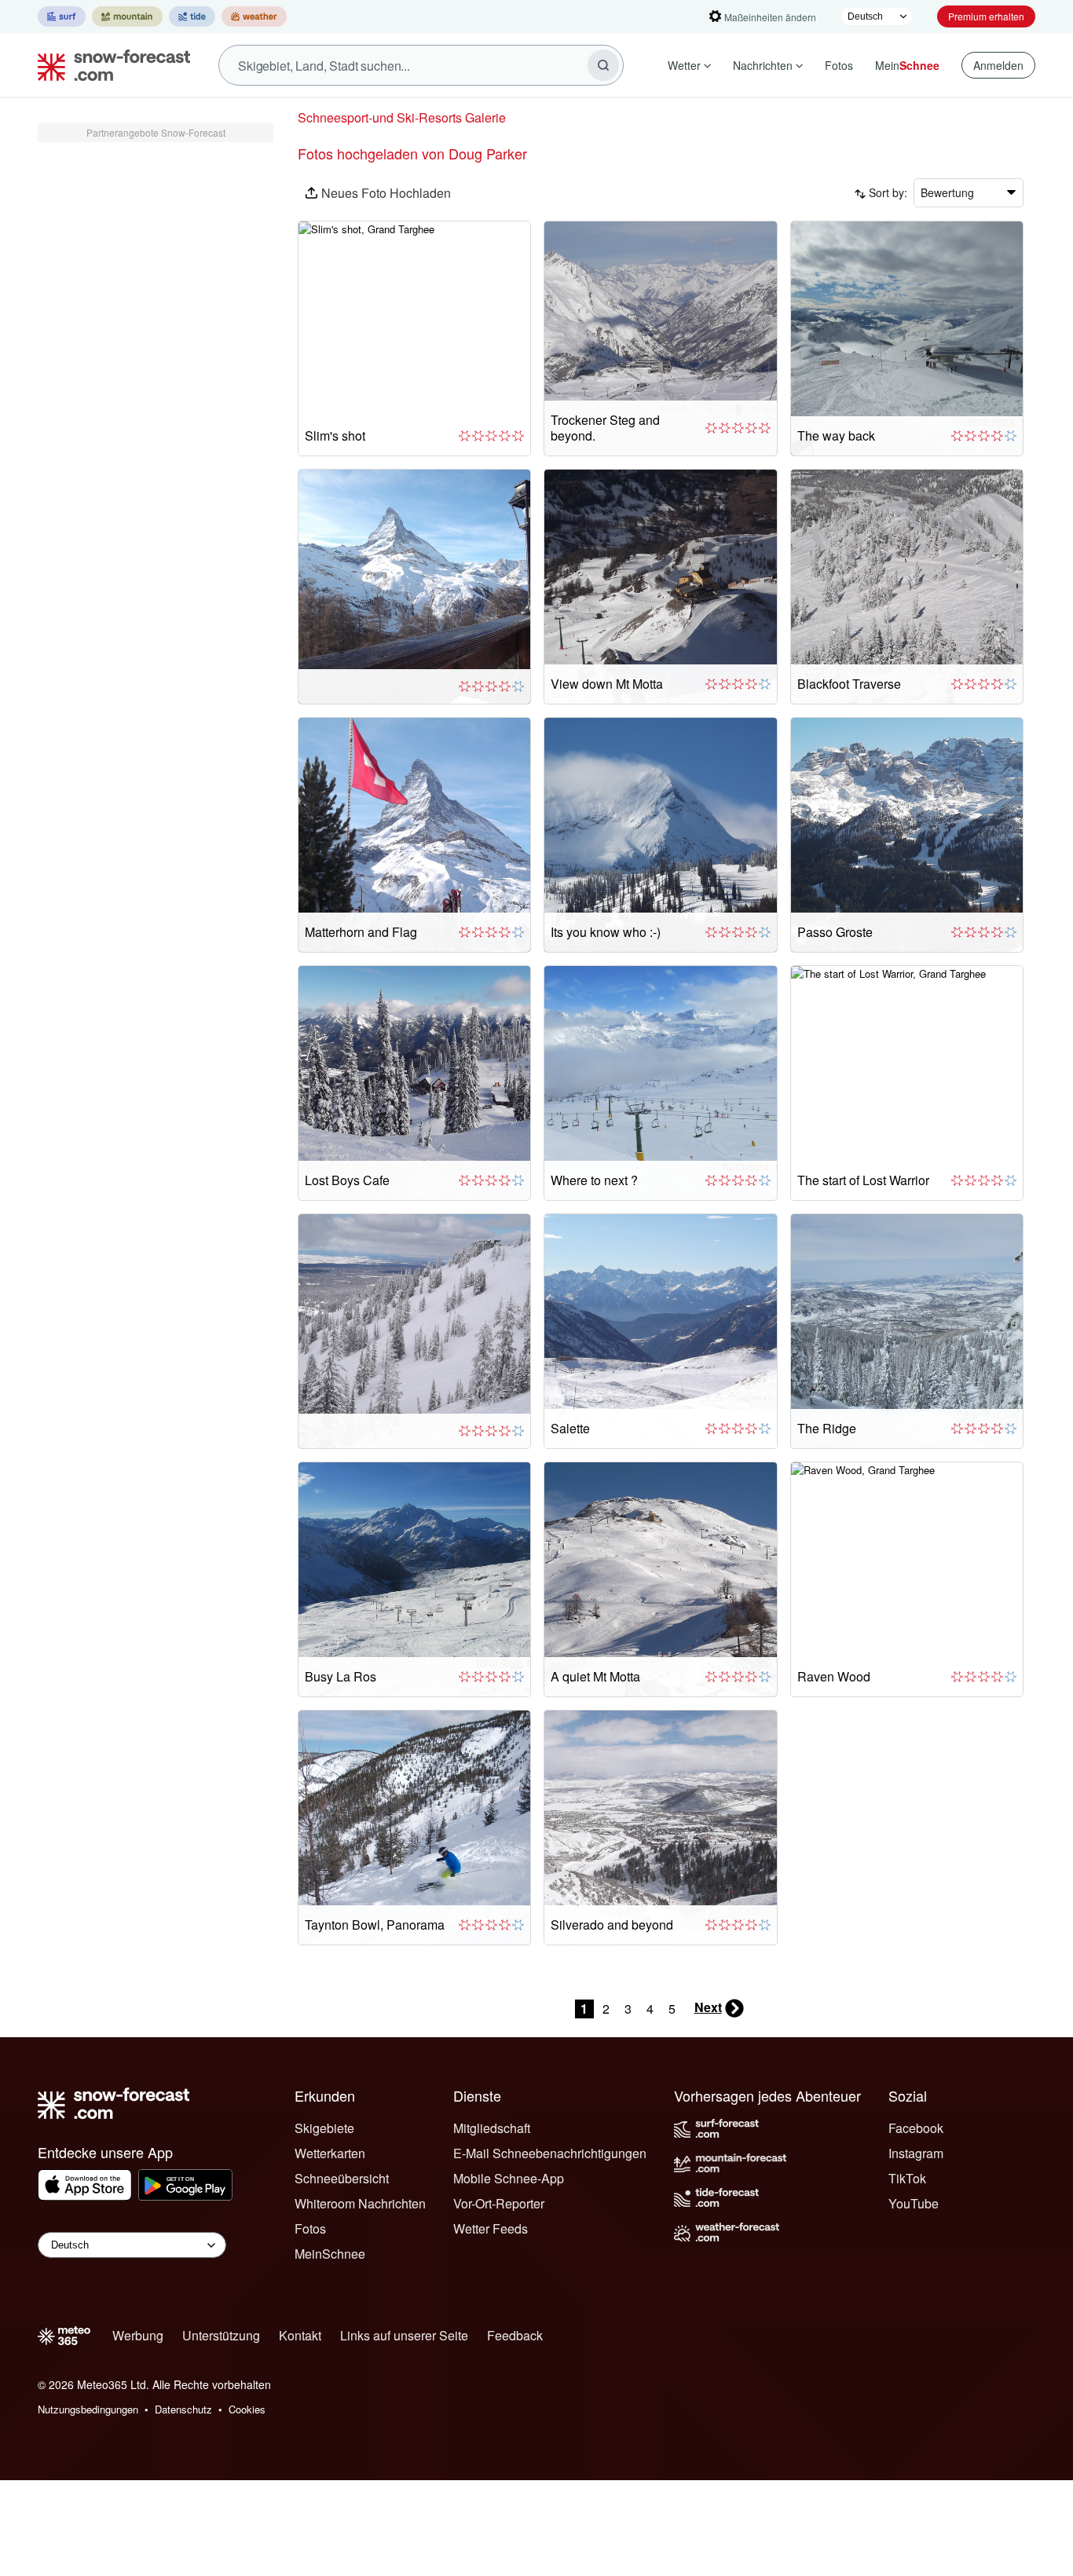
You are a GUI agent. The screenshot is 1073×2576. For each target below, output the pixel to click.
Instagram (916, 2153)
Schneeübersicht (342, 2178)
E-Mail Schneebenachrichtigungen (550, 2153)
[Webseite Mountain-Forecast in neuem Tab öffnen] (127, 16)
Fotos (839, 65)
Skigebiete (324, 2128)
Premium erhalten (986, 16)
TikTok (907, 2178)
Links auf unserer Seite (404, 2335)
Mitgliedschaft (492, 2128)
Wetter (684, 65)
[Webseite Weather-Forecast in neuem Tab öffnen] (254, 16)
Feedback (515, 2335)
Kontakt (300, 2335)
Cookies (247, 2409)
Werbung (138, 2335)
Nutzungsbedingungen (88, 2409)
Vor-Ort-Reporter (499, 2203)
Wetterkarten (330, 2153)
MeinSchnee (330, 2254)
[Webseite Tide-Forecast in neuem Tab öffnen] (192, 16)
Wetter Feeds (491, 2228)
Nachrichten (763, 65)
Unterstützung (221, 2335)
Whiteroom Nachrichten (360, 2203)
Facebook (916, 2128)
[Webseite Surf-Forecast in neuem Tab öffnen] (62, 16)
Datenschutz (183, 2409)
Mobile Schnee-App (509, 2178)
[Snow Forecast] (109, 65)
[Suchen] (603, 65)
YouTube (914, 2203)
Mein (907, 65)
